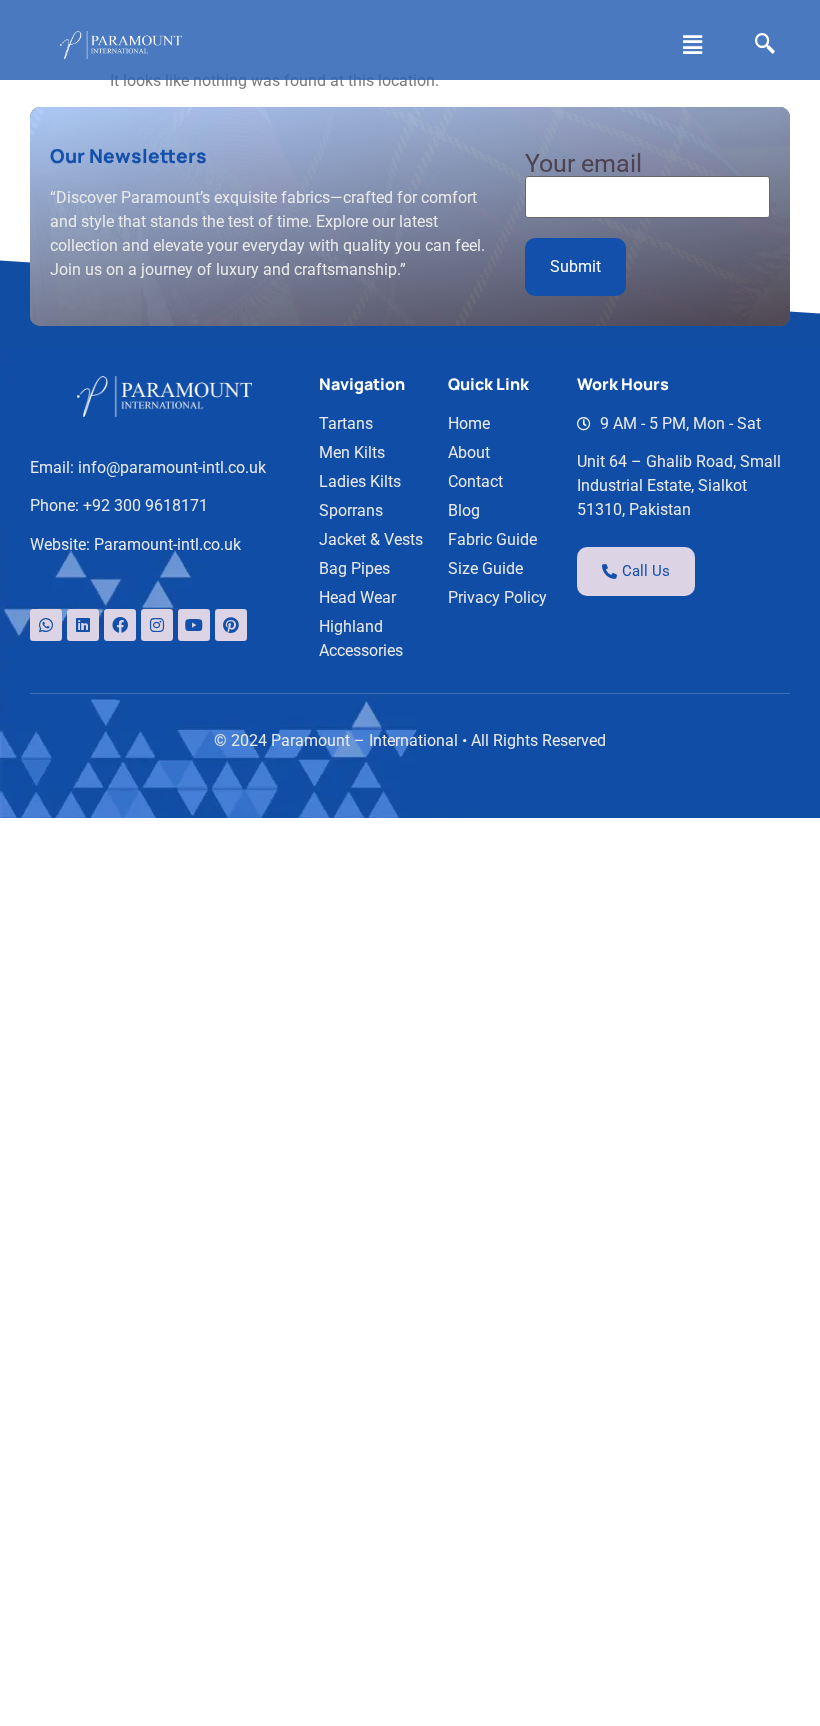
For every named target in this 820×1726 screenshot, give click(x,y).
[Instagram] (157, 625)
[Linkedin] (83, 625)
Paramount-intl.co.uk (167, 544)
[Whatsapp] (46, 625)
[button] (693, 45)
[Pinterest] (231, 625)
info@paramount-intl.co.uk (172, 467)
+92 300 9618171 (145, 505)
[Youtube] (194, 625)
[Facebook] (120, 625)
